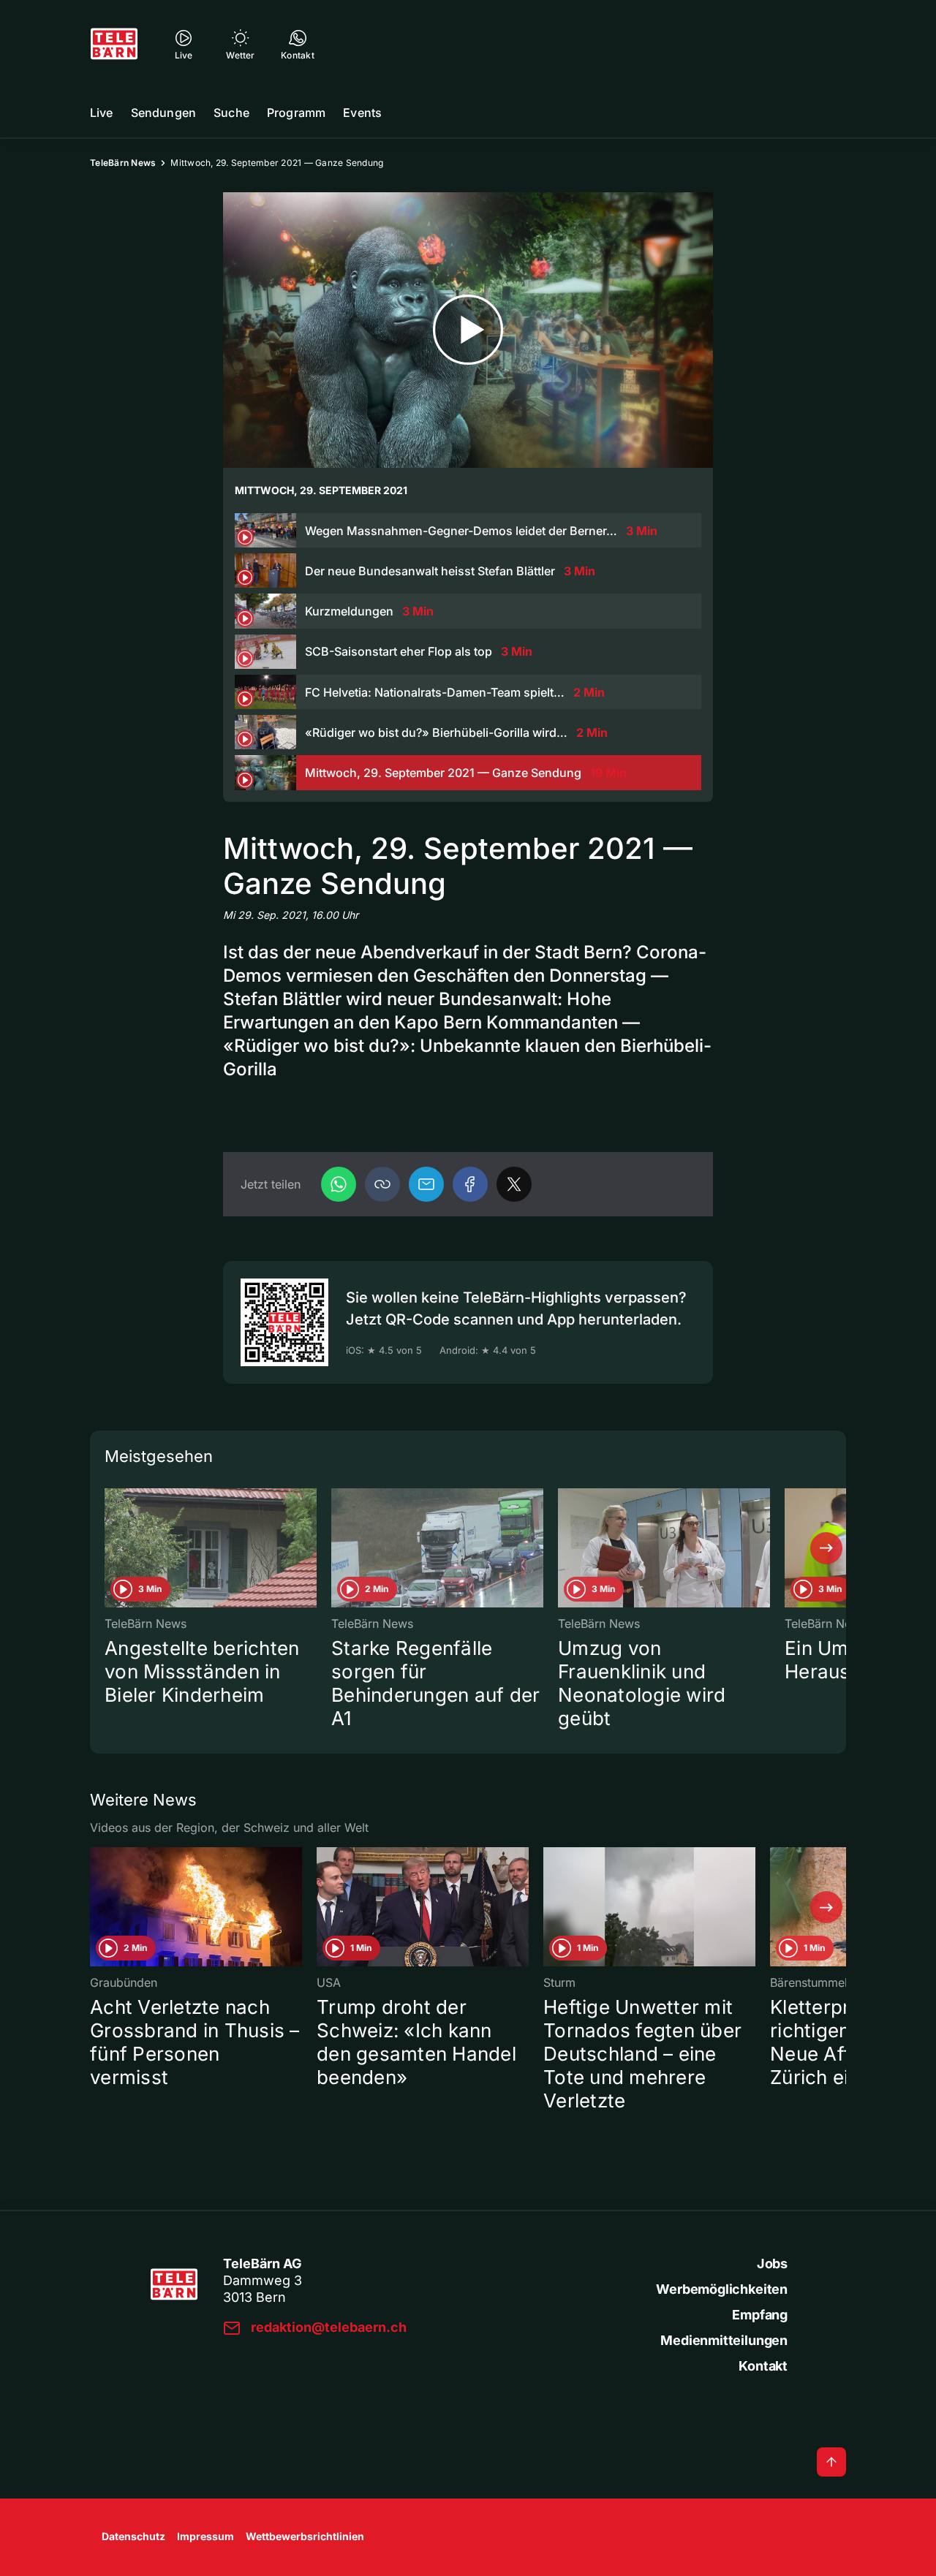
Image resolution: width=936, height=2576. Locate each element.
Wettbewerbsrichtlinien (305, 2536)
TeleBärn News (123, 163)
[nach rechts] (826, 1548)
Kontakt (763, 2366)
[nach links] (110, 1548)
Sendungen (163, 113)
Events (362, 113)
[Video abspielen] (468, 330)
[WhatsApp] (339, 1184)
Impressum (205, 2536)
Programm (296, 113)
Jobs (772, 2264)
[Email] (426, 1184)
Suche (231, 113)
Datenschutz (133, 2536)
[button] (382, 1184)
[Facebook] (470, 1184)
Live (102, 113)
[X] (514, 1184)
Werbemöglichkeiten (722, 2289)
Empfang (760, 2315)
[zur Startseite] (114, 44)
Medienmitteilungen (724, 2340)
